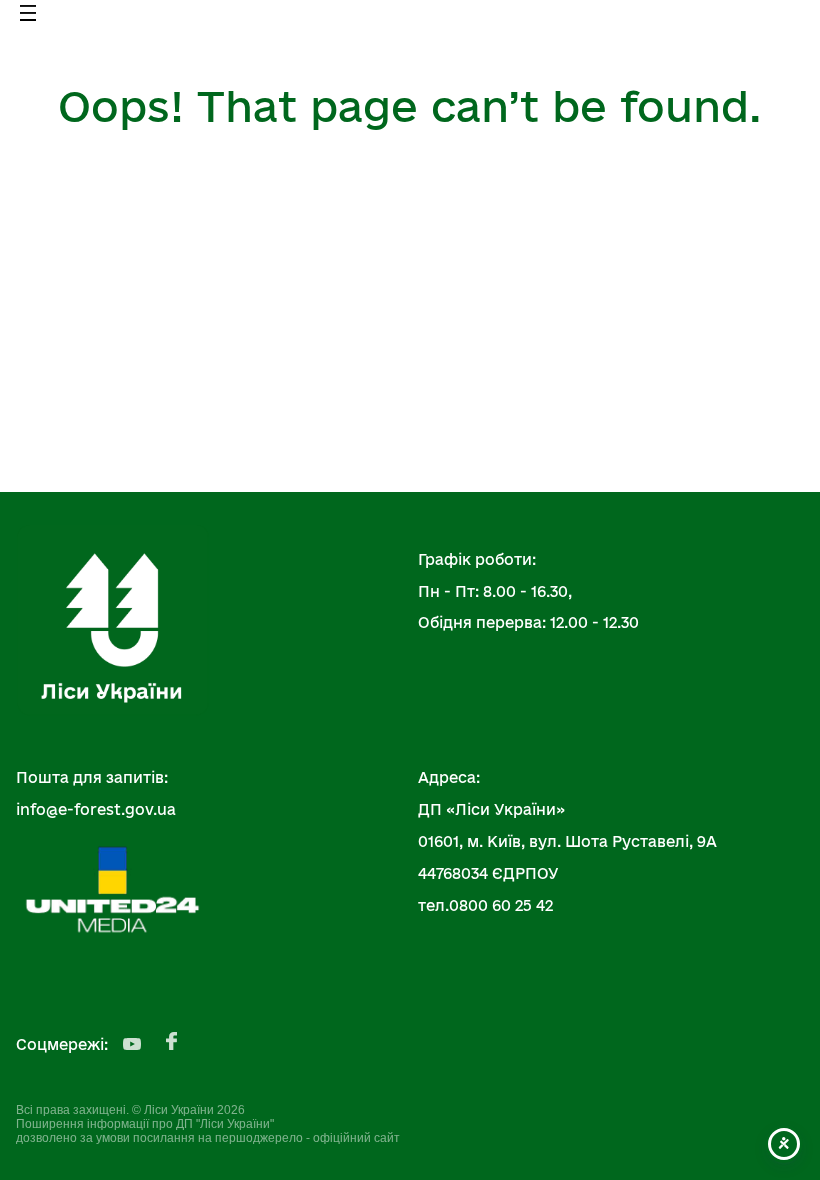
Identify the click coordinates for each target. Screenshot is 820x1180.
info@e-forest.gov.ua (96, 809)
